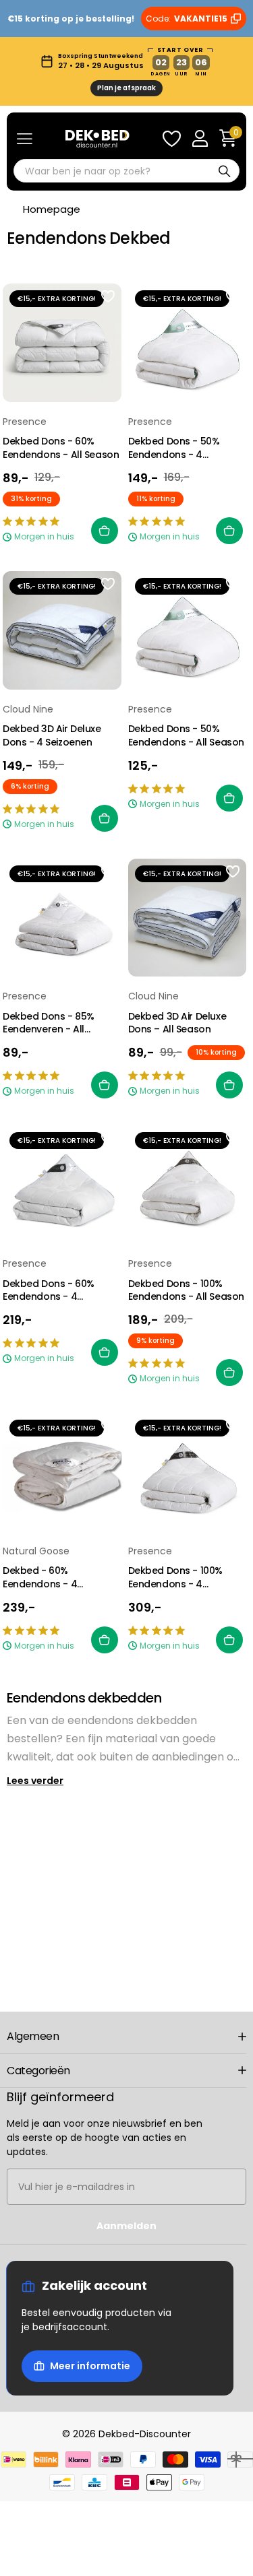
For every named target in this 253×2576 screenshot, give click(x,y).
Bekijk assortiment (25, 138)
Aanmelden (126, 2226)
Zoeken (225, 171)
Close (126, 2037)
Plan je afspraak (126, 88)
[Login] (200, 139)
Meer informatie (90, 2366)
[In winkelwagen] (105, 531)
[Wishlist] (171, 139)
